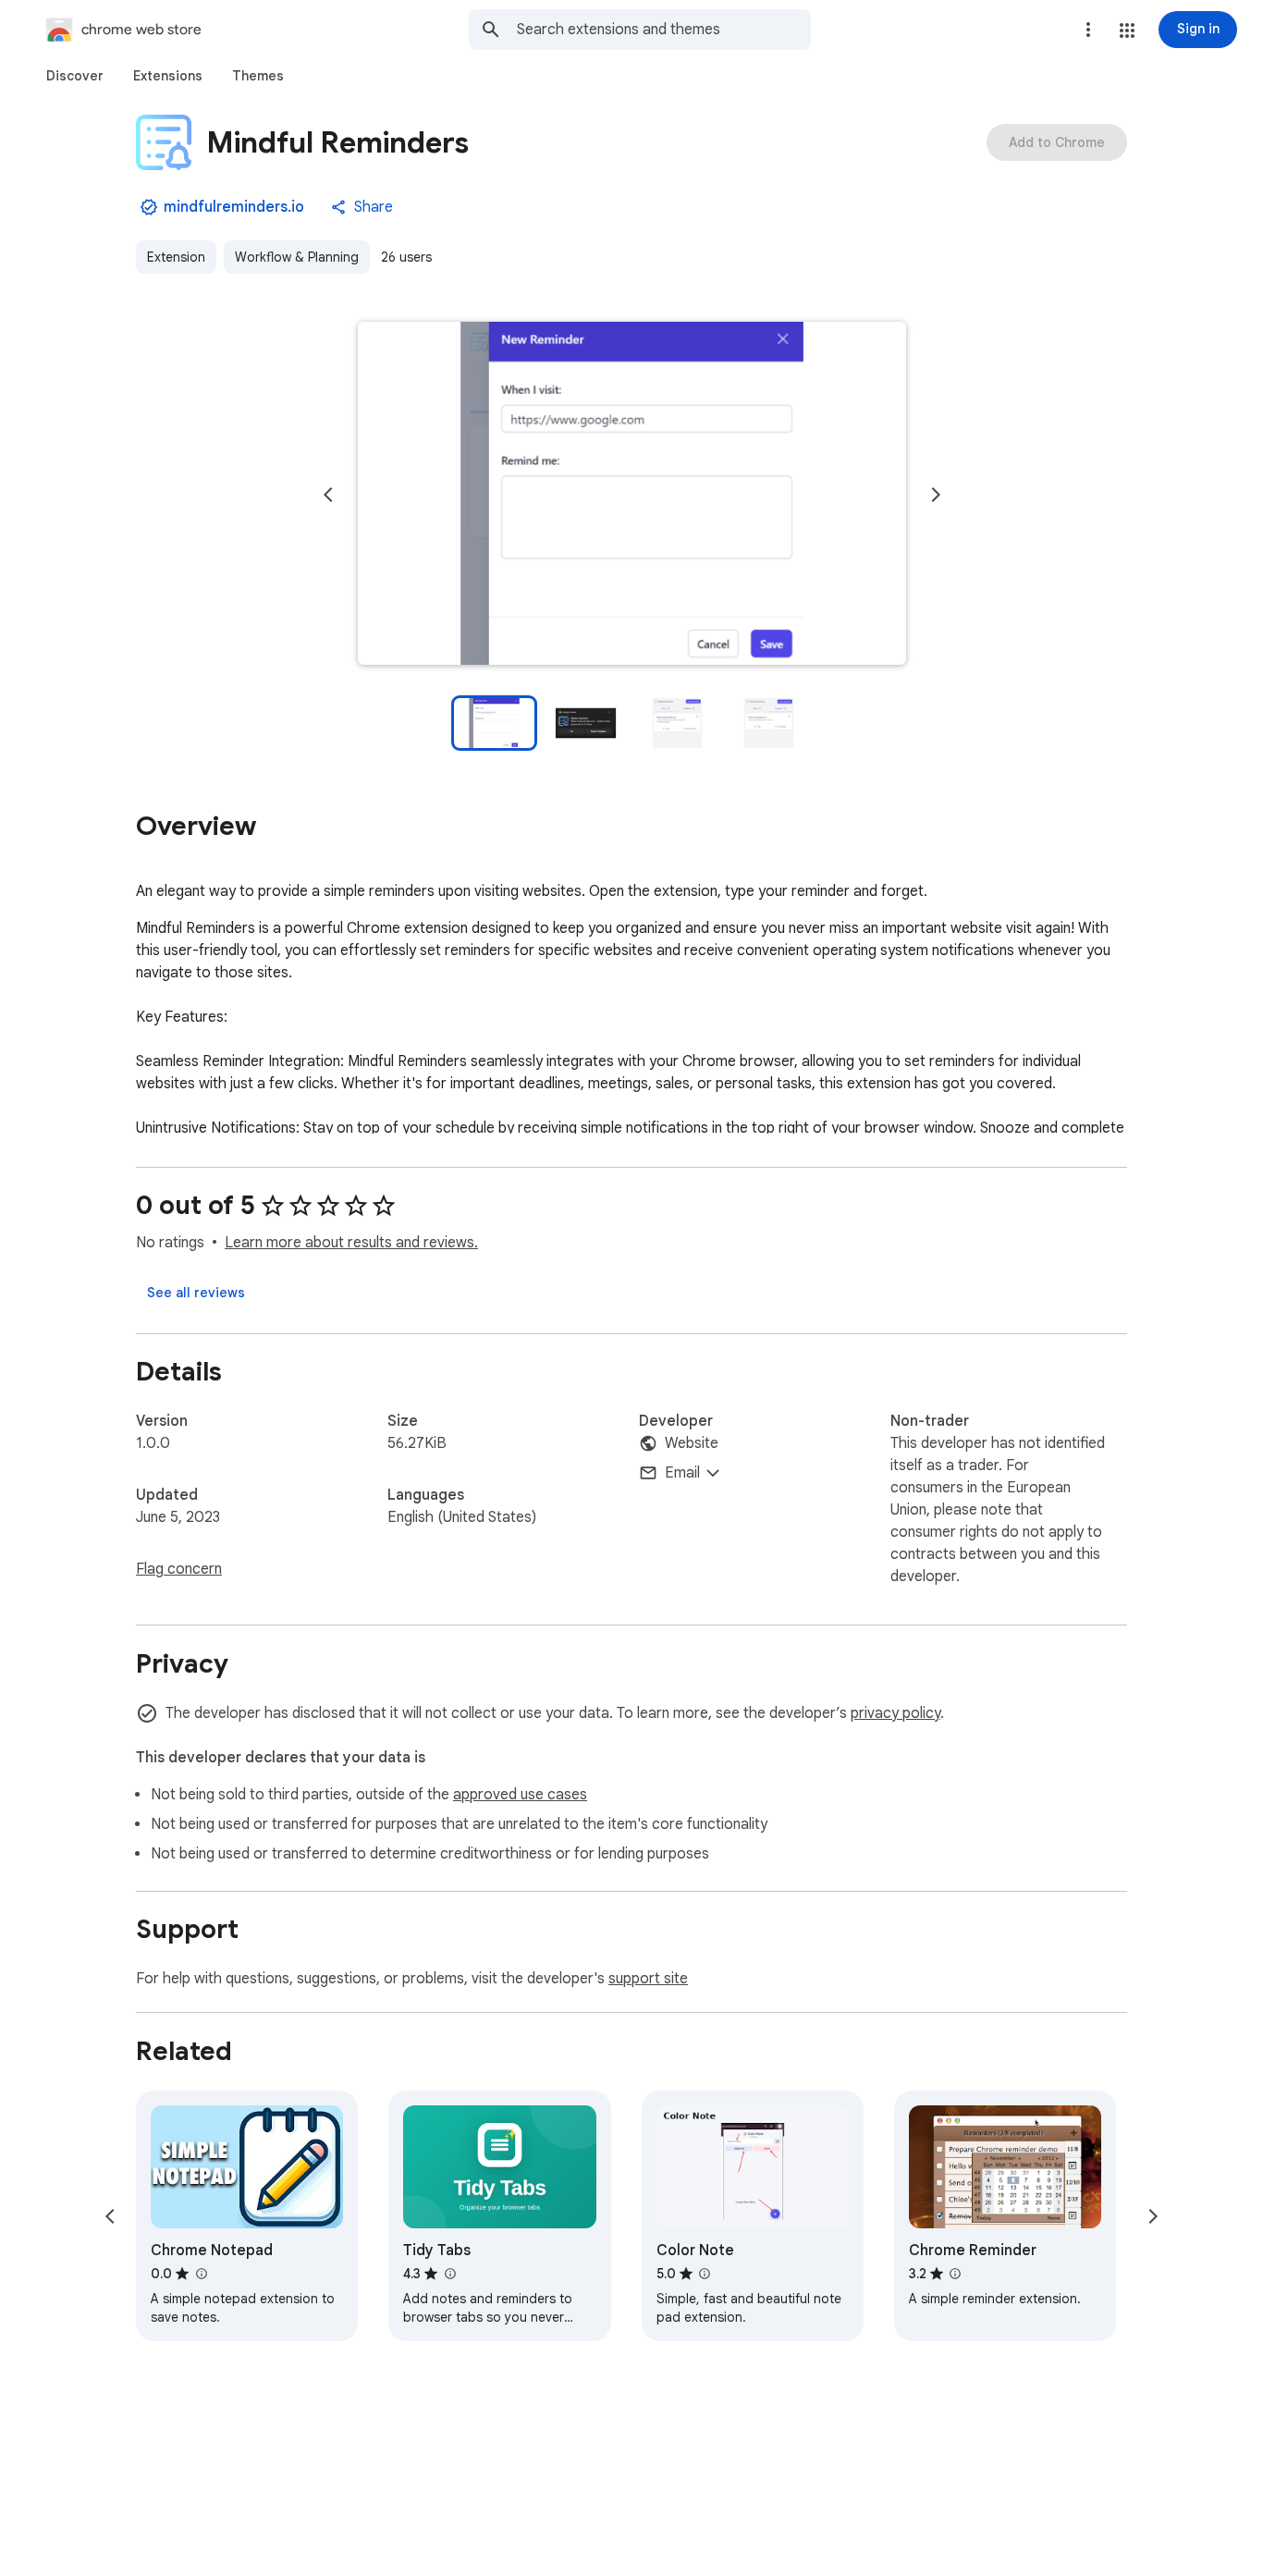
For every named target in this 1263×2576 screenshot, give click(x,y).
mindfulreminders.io (234, 207)
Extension (176, 257)
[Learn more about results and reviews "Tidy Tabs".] (449, 2274)
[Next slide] (936, 495)
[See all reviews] (196, 1293)
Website (692, 1443)
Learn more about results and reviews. (351, 1243)
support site (648, 1979)
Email (682, 1473)
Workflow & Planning (297, 257)
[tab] (75, 76)
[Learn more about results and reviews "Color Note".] (705, 2274)
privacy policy (895, 1713)
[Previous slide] (328, 495)
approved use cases (520, 1795)
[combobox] (664, 30)
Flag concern (179, 1569)
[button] (1127, 31)
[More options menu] (1088, 30)
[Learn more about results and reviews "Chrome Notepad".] (201, 2274)
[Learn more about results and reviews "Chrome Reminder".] (955, 2274)
